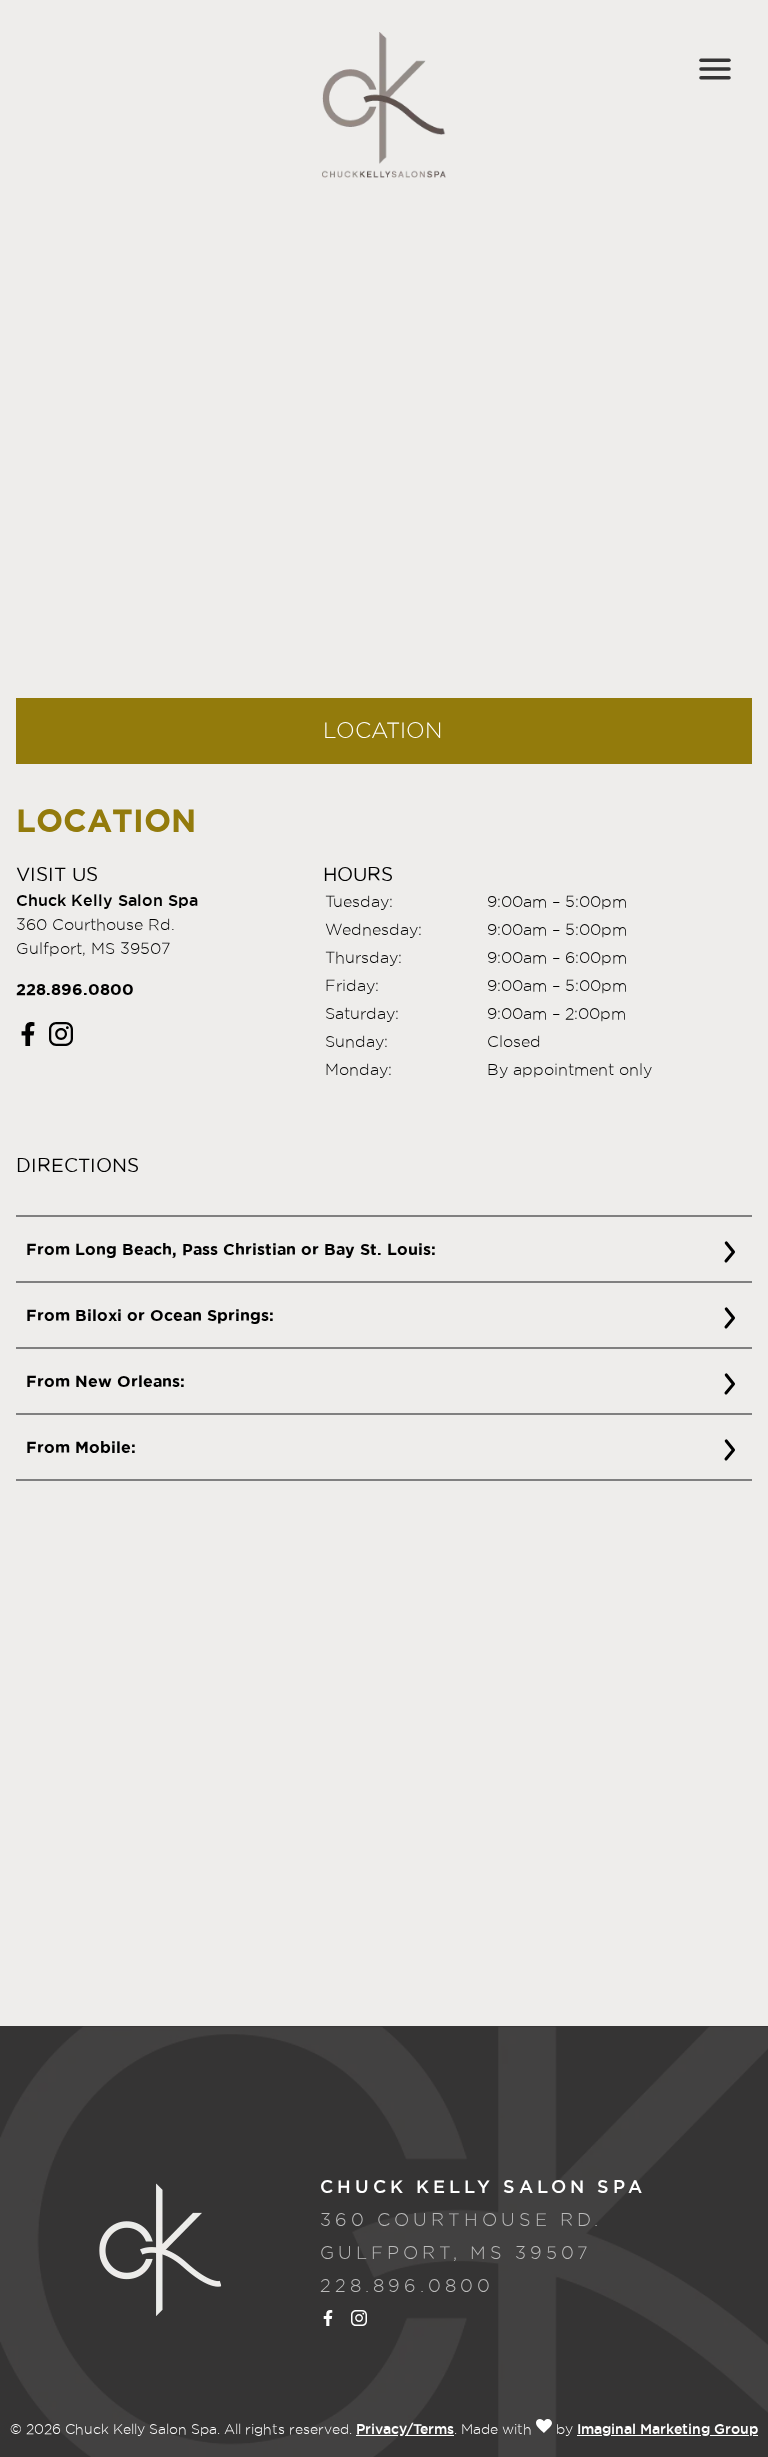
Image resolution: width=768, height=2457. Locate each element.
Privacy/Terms (405, 2429)
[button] (30, 1040)
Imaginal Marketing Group (667, 2429)
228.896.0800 (75, 989)
